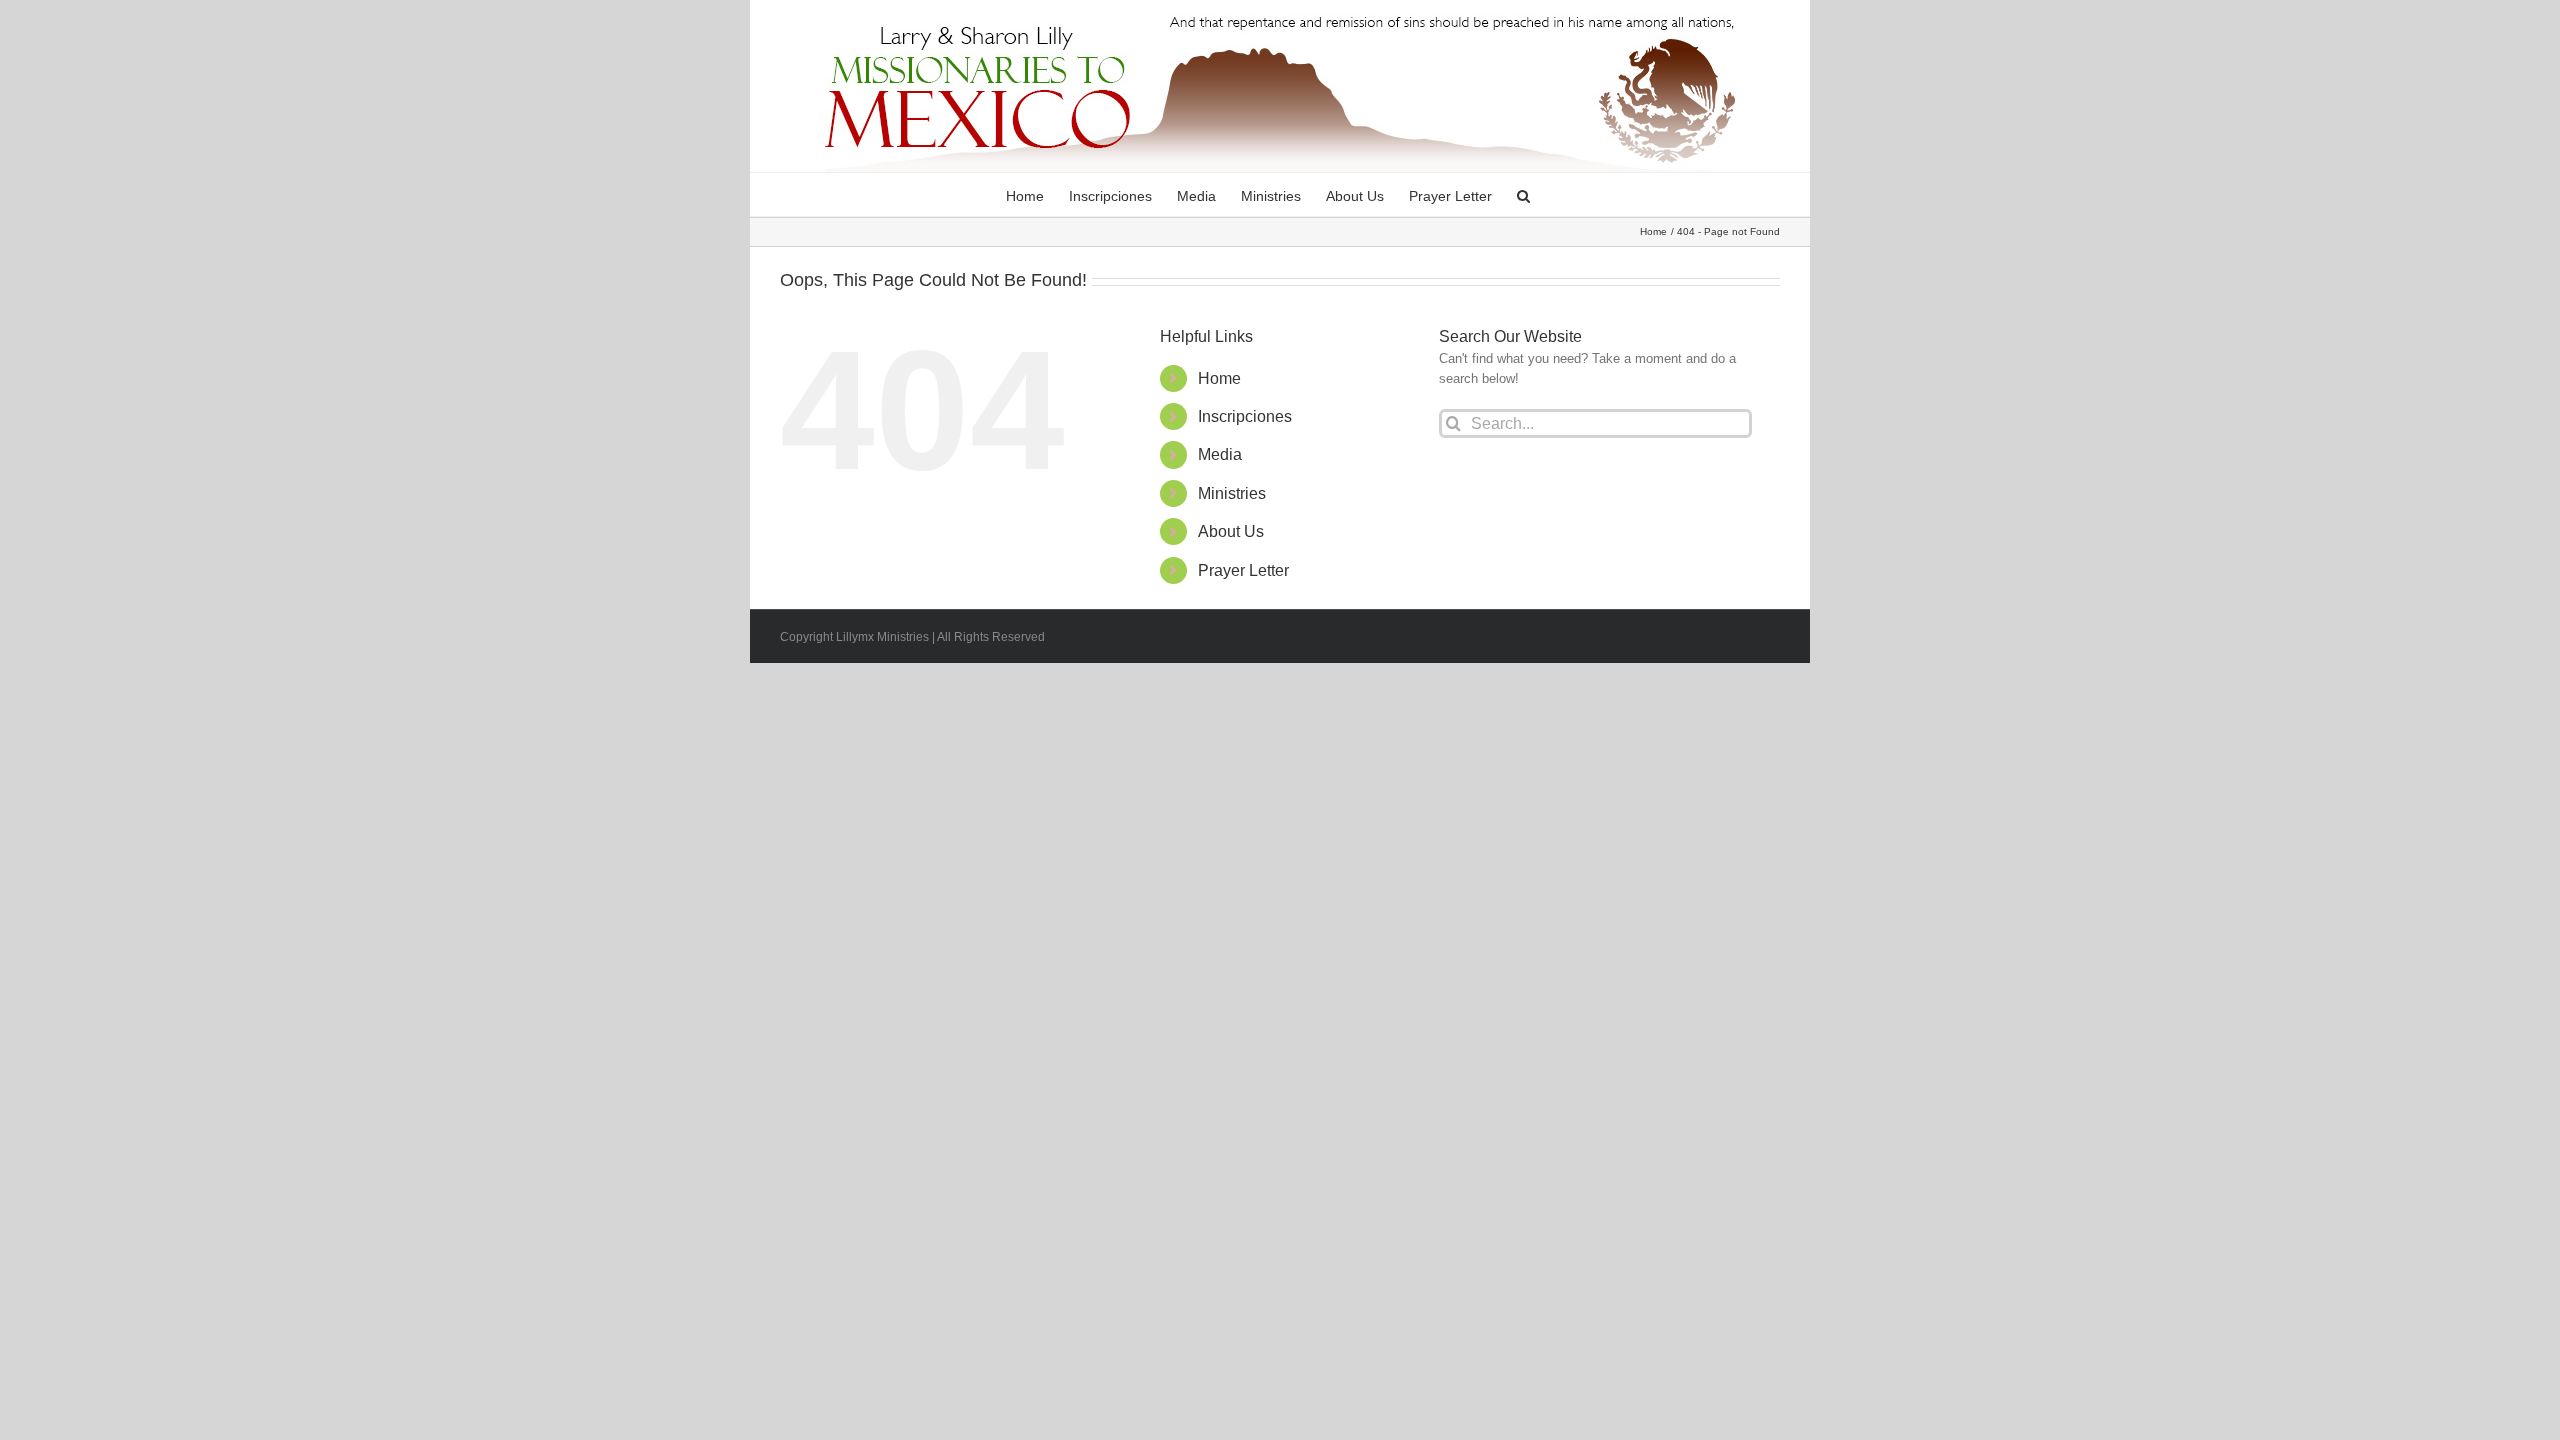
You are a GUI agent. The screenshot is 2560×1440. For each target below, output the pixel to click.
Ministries (1232, 493)
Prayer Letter (1243, 570)
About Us (1231, 531)
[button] (1523, 194)
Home (1219, 378)
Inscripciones (1245, 416)
